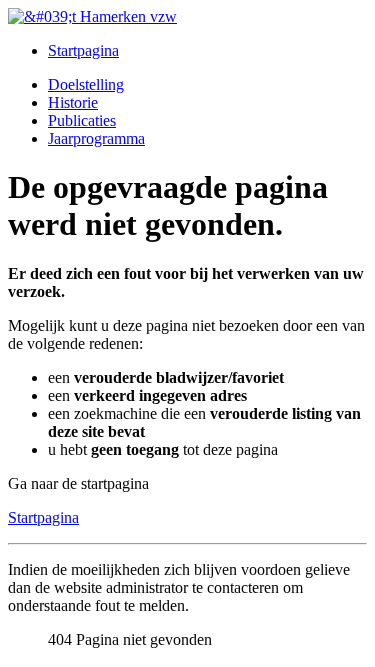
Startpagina (83, 50)
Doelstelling (86, 84)
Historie (73, 102)
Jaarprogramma (96, 138)
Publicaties (82, 120)
